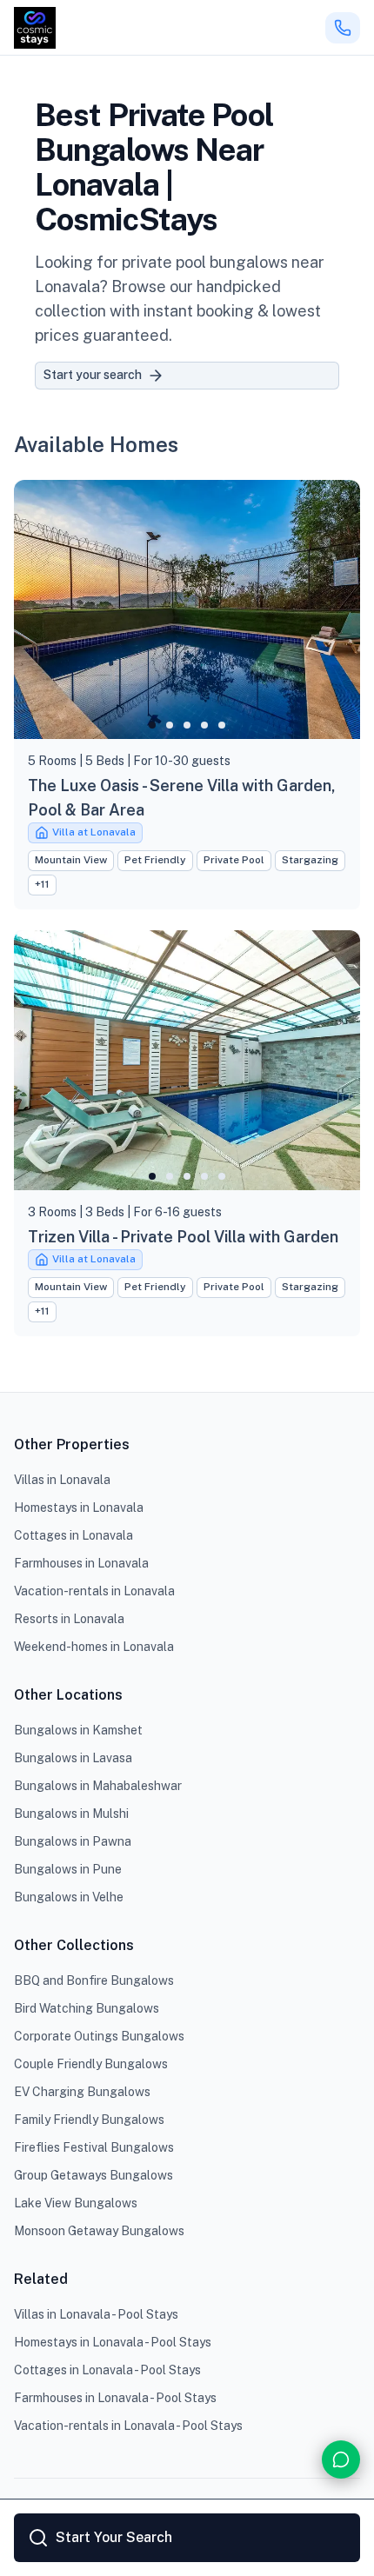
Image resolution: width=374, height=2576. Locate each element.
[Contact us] (341, 2460)
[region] (187, 610)
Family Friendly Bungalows (89, 2120)
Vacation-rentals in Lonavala (94, 1591)
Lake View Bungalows (76, 2203)
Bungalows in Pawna (73, 1841)
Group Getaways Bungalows (93, 2175)
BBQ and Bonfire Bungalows (94, 1980)
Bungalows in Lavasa (73, 1758)
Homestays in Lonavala (79, 1508)
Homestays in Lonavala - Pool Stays (113, 2342)
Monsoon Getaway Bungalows (99, 2231)
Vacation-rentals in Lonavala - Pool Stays (128, 2426)
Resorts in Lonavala (69, 1619)
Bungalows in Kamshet (78, 1730)
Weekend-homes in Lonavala (94, 1647)
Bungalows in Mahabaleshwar (98, 1786)
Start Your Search (114, 2537)
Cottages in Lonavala (73, 1535)
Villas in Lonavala (62, 1480)
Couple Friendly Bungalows (91, 2064)
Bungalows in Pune (68, 1869)
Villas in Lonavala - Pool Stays (96, 2314)
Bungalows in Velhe (69, 1897)
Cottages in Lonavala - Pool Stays (107, 2370)
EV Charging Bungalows (82, 2092)
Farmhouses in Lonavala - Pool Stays (115, 2398)
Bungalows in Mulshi (71, 1814)
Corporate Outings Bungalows (99, 2036)
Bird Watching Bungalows (87, 2008)
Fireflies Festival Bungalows (94, 2147)
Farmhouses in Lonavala (81, 1563)
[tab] (152, 725)
